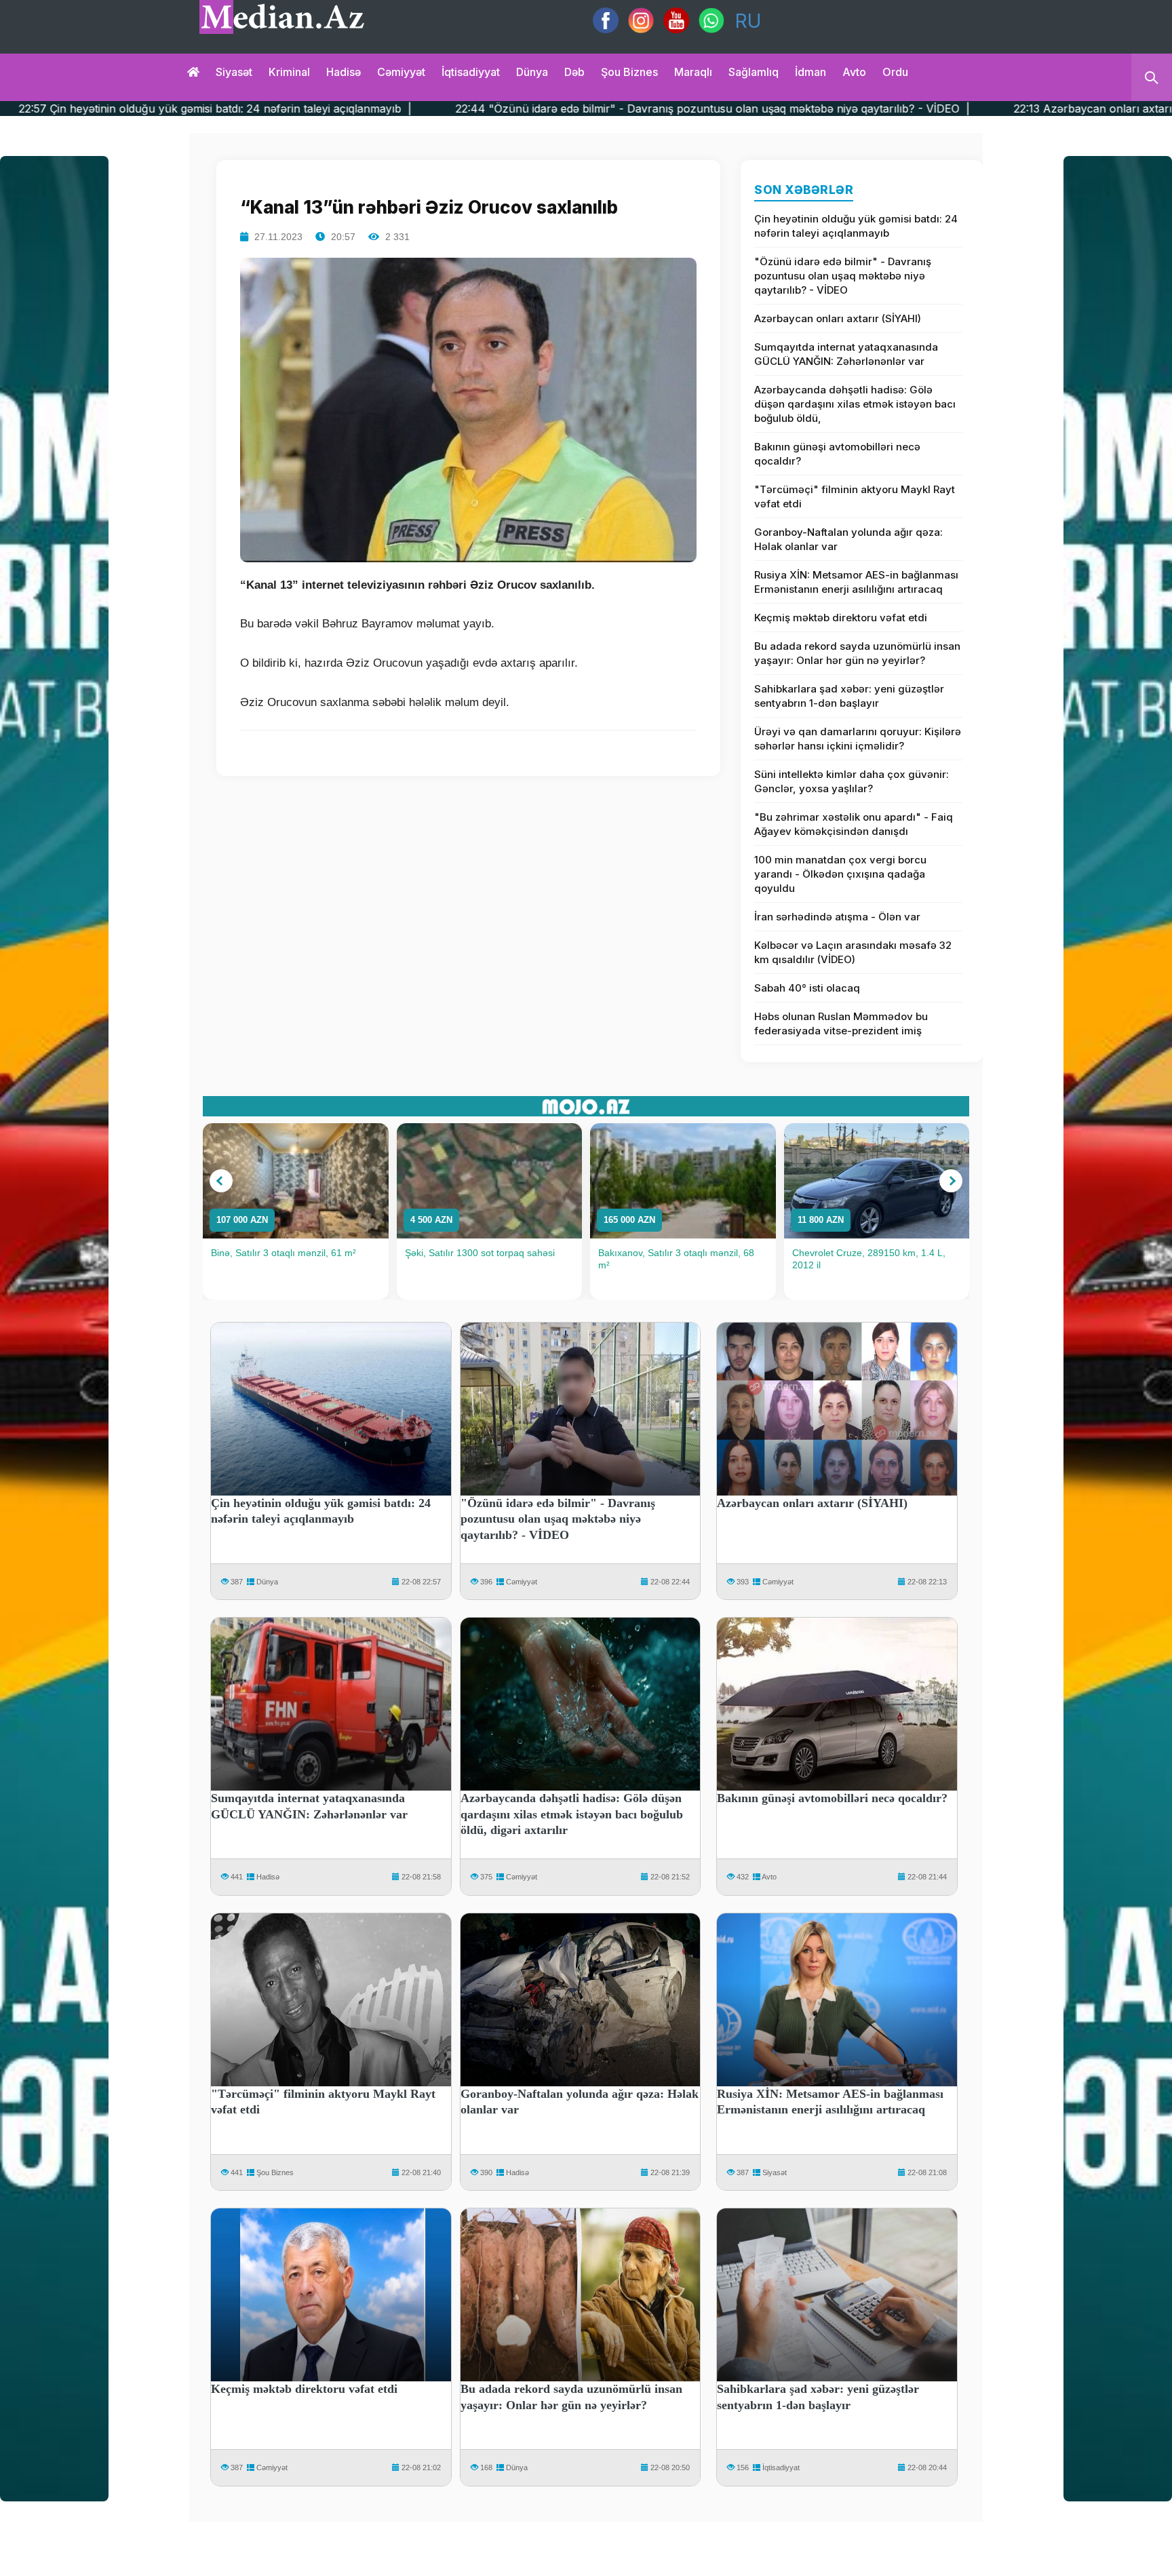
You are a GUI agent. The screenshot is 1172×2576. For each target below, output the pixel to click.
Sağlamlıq (754, 72)
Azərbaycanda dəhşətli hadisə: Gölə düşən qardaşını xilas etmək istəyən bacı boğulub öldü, (855, 404)
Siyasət (234, 72)
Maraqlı (693, 72)
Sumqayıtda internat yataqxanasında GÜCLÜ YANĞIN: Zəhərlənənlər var (846, 354)
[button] (221, 1181)
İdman (810, 72)
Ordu (895, 72)
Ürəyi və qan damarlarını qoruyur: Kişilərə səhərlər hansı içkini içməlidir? (858, 739)
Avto (854, 72)
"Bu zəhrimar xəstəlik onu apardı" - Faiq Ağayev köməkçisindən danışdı (854, 824)
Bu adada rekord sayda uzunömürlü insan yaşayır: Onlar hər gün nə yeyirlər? (857, 653)
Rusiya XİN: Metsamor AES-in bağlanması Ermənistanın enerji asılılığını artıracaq (856, 582)
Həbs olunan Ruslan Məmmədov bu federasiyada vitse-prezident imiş (841, 1023)
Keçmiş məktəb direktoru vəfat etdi (841, 618)
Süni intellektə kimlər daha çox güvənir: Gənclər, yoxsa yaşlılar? (852, 781)
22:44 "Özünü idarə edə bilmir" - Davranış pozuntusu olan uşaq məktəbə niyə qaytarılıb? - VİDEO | (477, 109)
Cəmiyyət (401, 72)
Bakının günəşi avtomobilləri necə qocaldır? (837, 454)
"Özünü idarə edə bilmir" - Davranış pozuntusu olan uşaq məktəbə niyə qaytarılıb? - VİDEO (843, 276)
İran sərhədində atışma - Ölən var (837, 917)
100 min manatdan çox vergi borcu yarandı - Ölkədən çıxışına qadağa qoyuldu (840, 874)
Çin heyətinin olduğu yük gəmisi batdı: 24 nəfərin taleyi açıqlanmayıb (856, 226)
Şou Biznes (275, 2172)
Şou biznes (629, 72)
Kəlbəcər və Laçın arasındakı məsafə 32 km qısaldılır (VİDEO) (853, 952)
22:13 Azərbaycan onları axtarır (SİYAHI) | (889, 109)
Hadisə (344, 72)
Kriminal (289, 72)
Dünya (532, 72)
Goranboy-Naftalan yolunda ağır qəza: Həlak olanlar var (848, 539)
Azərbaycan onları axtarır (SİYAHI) (838, 318)
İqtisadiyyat (471, 72)
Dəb (574, 72)
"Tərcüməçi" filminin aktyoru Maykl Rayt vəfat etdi (855, 496)
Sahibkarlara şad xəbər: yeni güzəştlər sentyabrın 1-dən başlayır (849, 696)
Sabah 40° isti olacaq (807, 988)
